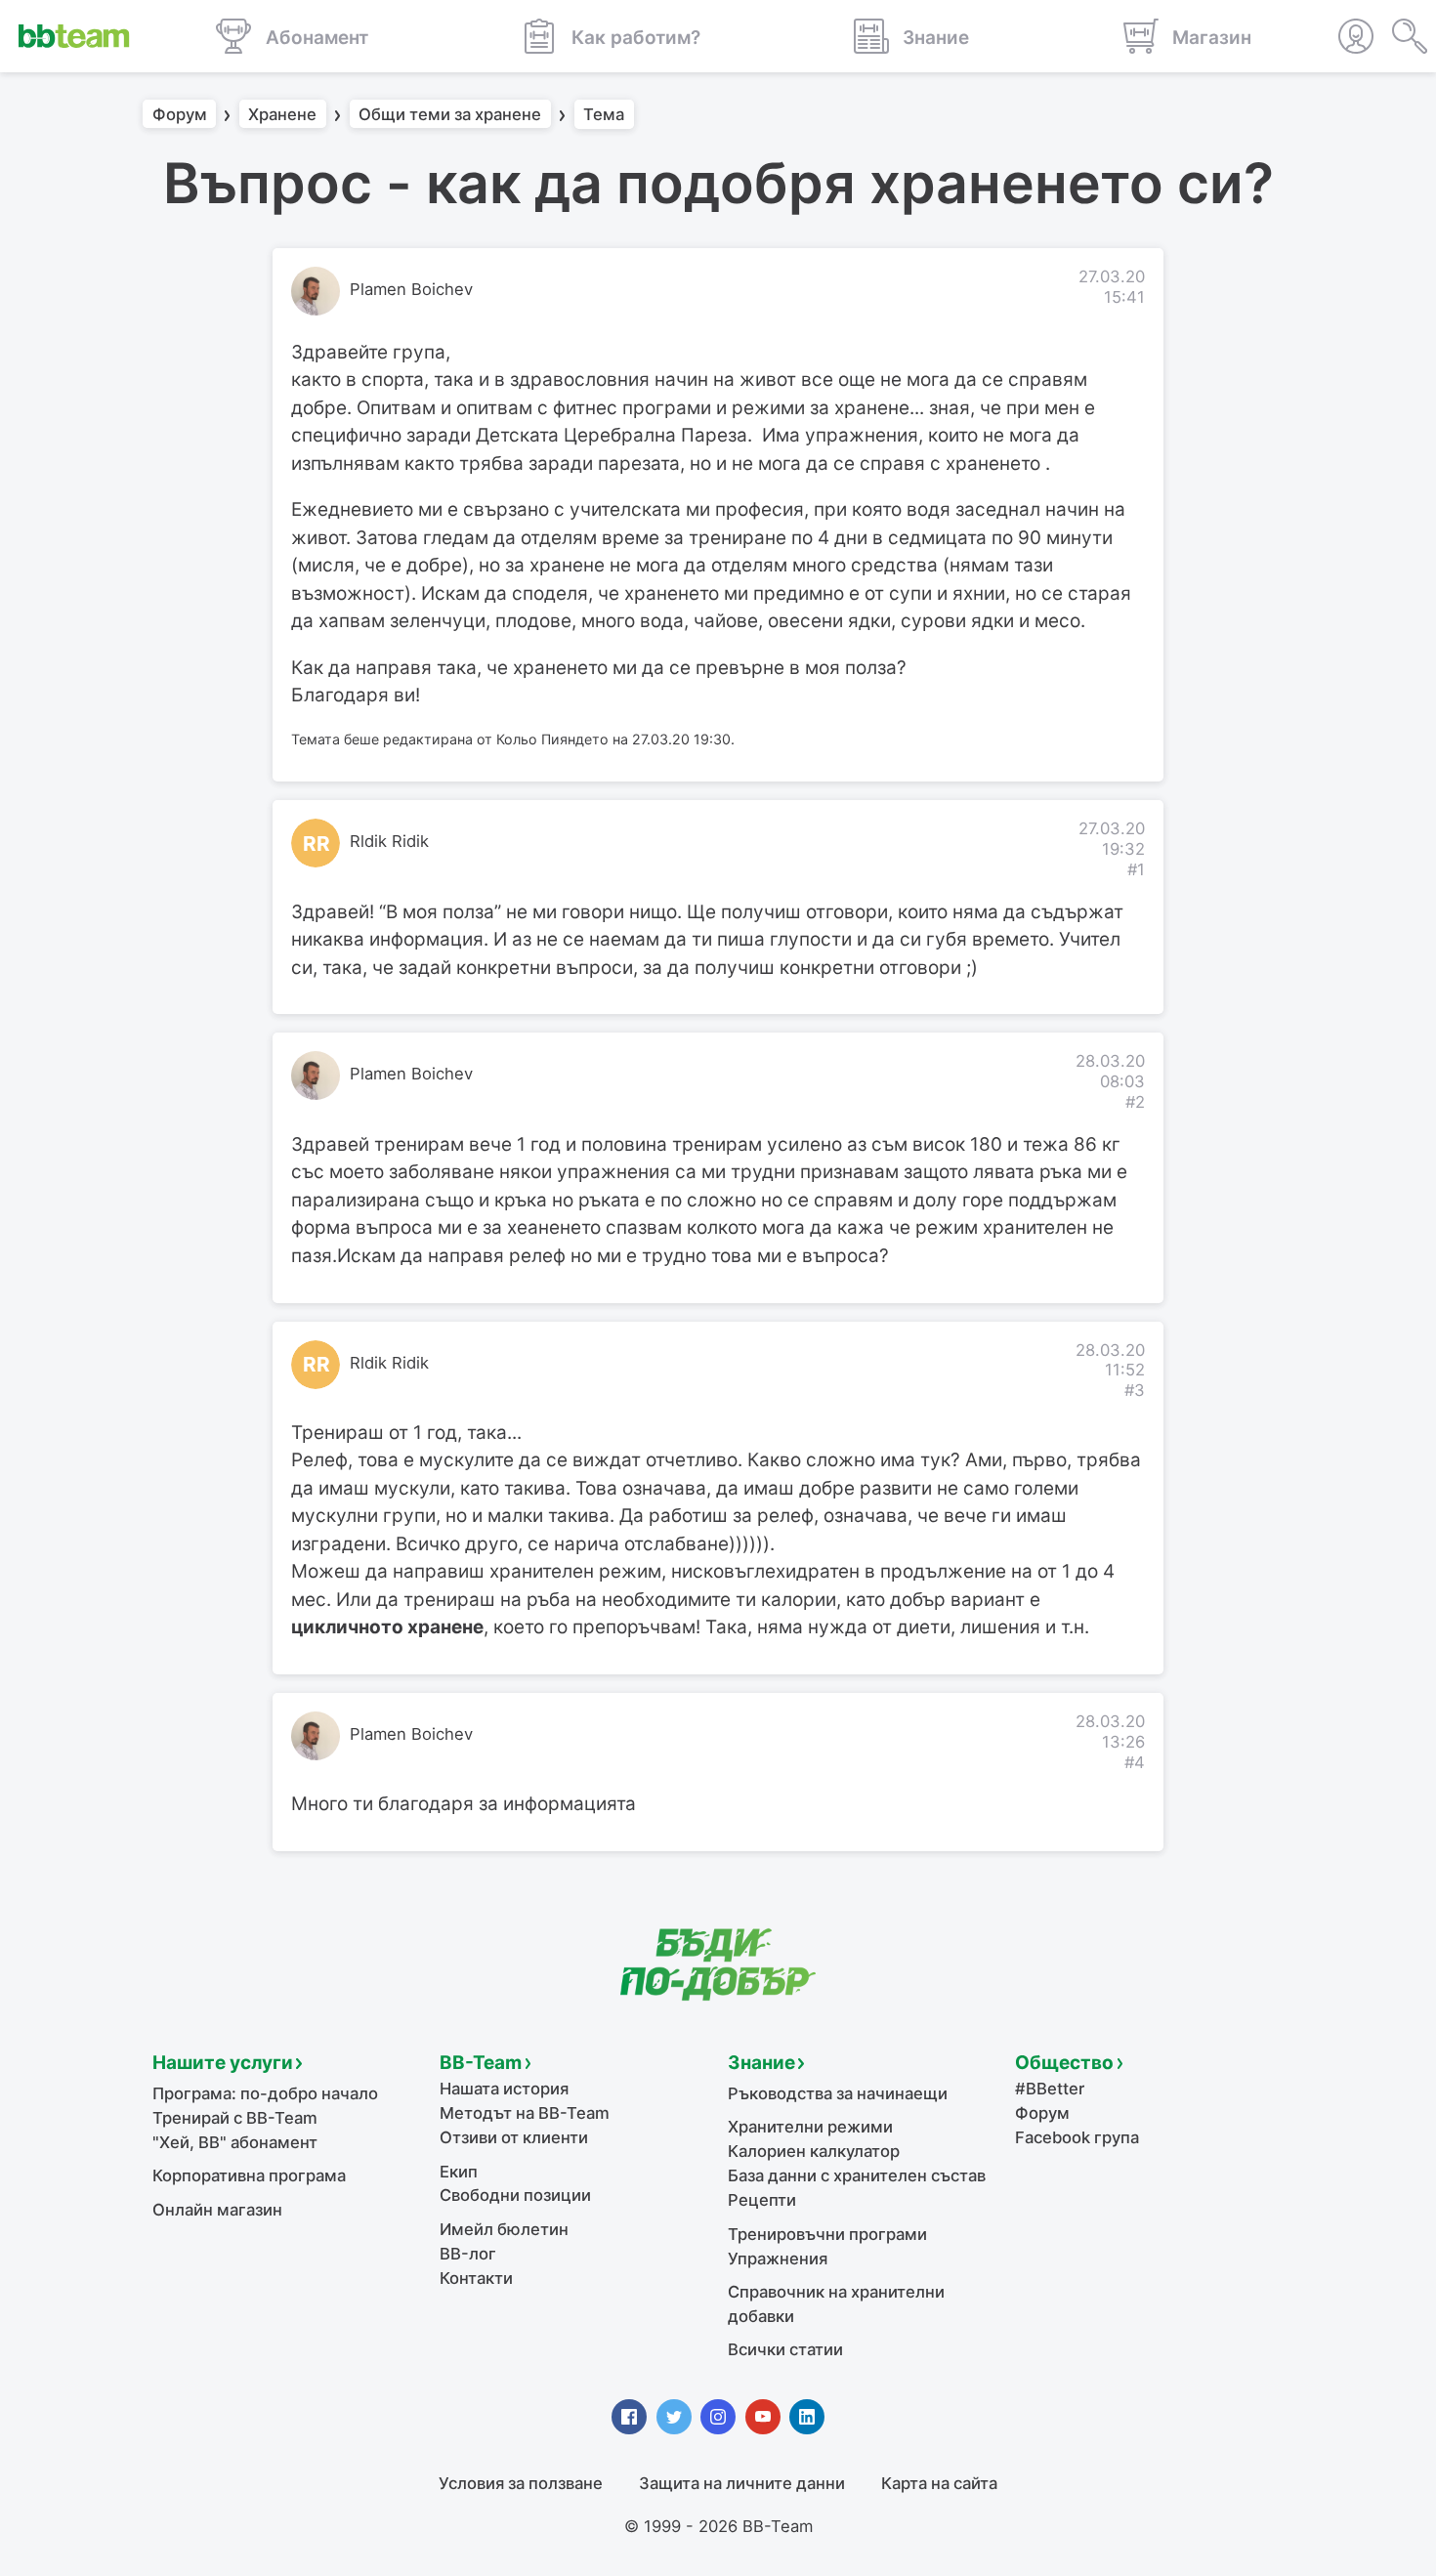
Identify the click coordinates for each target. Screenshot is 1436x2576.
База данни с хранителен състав (857, 2175)
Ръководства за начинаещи (838, 2093)
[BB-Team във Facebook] (629, 2417)
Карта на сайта (939, 2483)
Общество (1064, 2063)
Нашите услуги (223, 2063)
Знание (761, 2063)
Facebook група (1077, 2137)
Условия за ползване (521, 2483)
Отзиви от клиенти (514, 2137)
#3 (1135, 1390)
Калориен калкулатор (814, 2151)
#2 (1135, 1102)
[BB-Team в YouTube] (763, 2417)
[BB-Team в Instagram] (718, 2417)
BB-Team (481, 2063)
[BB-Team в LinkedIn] (807, 2417)
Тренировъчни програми (827, 2234)
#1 (1136, 869)
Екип (459, 2172)
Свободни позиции (515, 2195)
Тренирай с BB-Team (235, 2118)
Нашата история (504, 2089)
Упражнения (778, 2259)
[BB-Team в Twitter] (674, 2417)
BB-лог (468, 2254)
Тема (604, 114)
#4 (1135, 1762)
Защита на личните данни (742, 2483)
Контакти (476, 2278)
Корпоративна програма (249, 2175)
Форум (180, 114)
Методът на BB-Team (525, 2113)
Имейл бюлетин (504, 2229)
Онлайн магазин (217, 2210)
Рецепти (762, 2200)
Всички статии (785, 2349)
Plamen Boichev (411, 289)
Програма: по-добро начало (265, 2093)
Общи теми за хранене (450, 114)
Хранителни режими (810, 2127)
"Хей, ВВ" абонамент (235, 2142)
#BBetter (1050, 2089)
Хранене (282, 114)
